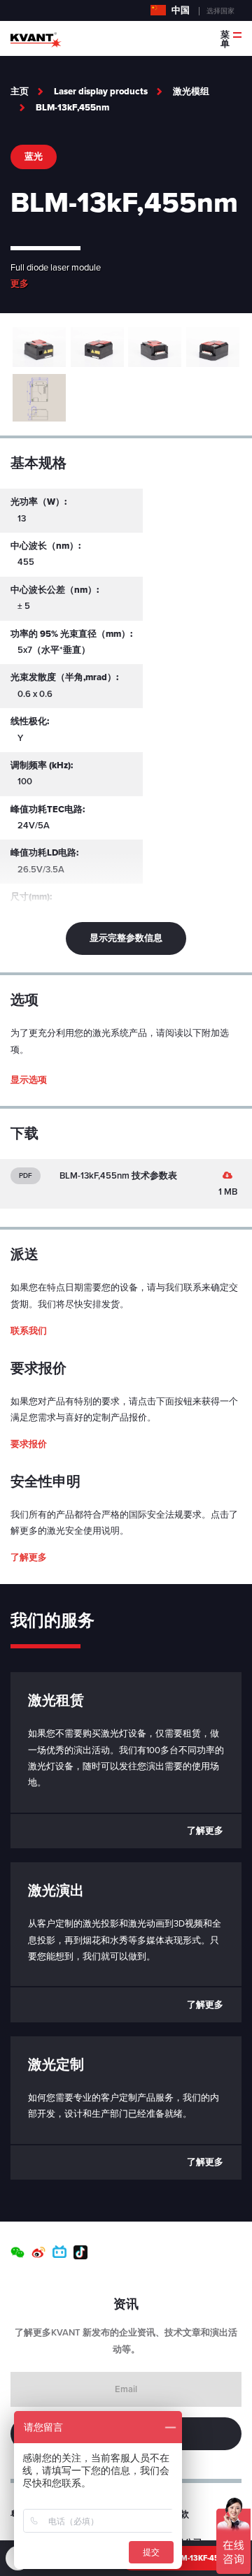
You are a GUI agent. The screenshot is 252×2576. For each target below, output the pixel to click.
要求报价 (29, 1444)
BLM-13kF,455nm (72, 108)
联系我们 (29, 1331)
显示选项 (29, 1080)
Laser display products (101, 92)
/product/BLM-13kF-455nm (183, 2558)
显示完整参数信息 (126, 938)
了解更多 (29, 1557)
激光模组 (191, 92)
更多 (20, 284)
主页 (20, 92)
